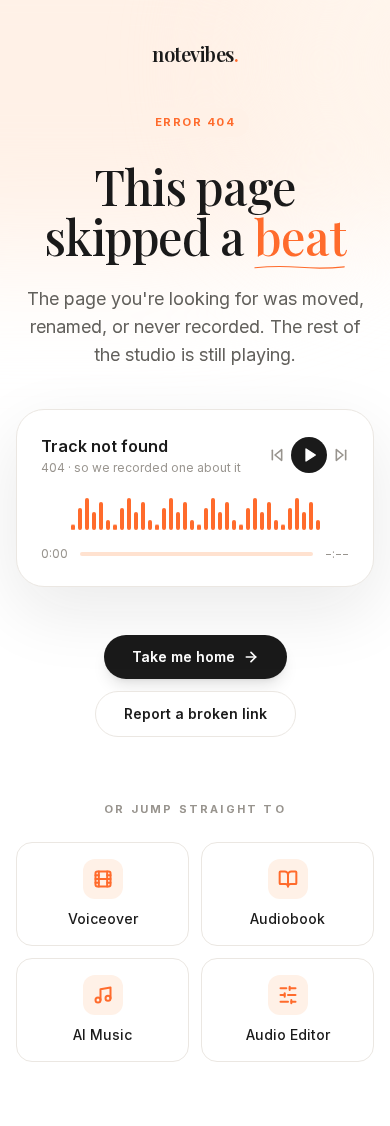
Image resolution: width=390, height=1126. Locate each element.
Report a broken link (195, 713)
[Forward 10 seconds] (341, 455)
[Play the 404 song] (309, 455)
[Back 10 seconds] (277, 455)
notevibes (195, 53)
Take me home (183, 656)
